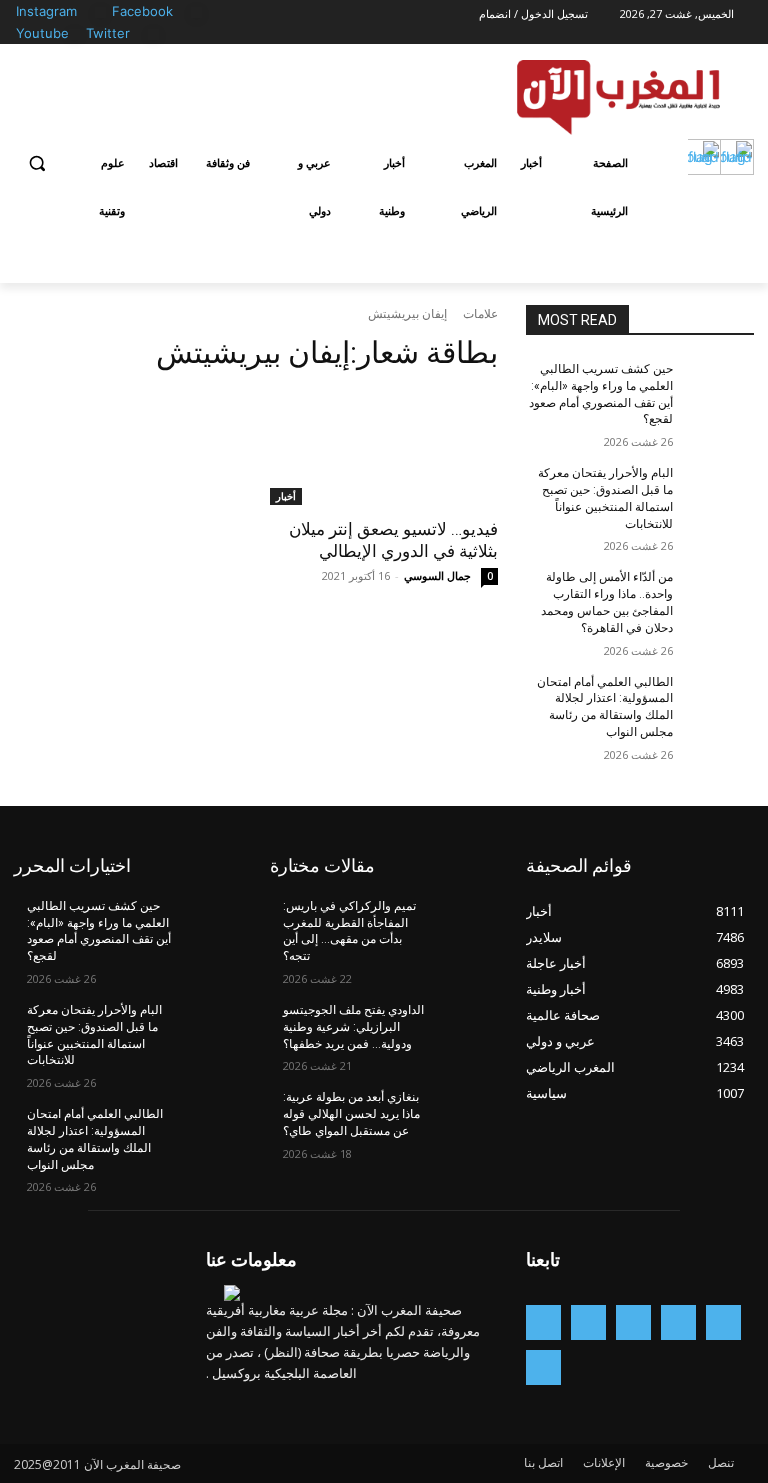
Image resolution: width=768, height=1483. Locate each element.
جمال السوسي (437, 575)
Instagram (46, 11)
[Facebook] (196, 12)
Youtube (42, 33)
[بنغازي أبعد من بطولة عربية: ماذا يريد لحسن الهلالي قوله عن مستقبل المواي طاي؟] (464, 1113)
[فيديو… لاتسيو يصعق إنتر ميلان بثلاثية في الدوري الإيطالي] (384, 448)
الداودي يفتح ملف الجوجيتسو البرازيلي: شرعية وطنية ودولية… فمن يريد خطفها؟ (353, 1027)
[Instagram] (100, 12)
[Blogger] (723, 1322)
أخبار (286, 496)
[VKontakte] (543, 1367)
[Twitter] (153, 34)
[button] (37, 163)
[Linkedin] (588, 1322)
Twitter (108, 33)
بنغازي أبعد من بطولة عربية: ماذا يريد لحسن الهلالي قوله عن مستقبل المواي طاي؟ (351, 1114)
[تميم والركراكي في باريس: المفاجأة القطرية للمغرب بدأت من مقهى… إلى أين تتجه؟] (464, 922)
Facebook (142, 11)
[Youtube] (74, 34)
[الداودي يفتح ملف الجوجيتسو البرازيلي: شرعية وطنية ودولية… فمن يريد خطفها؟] (464, 1026)
